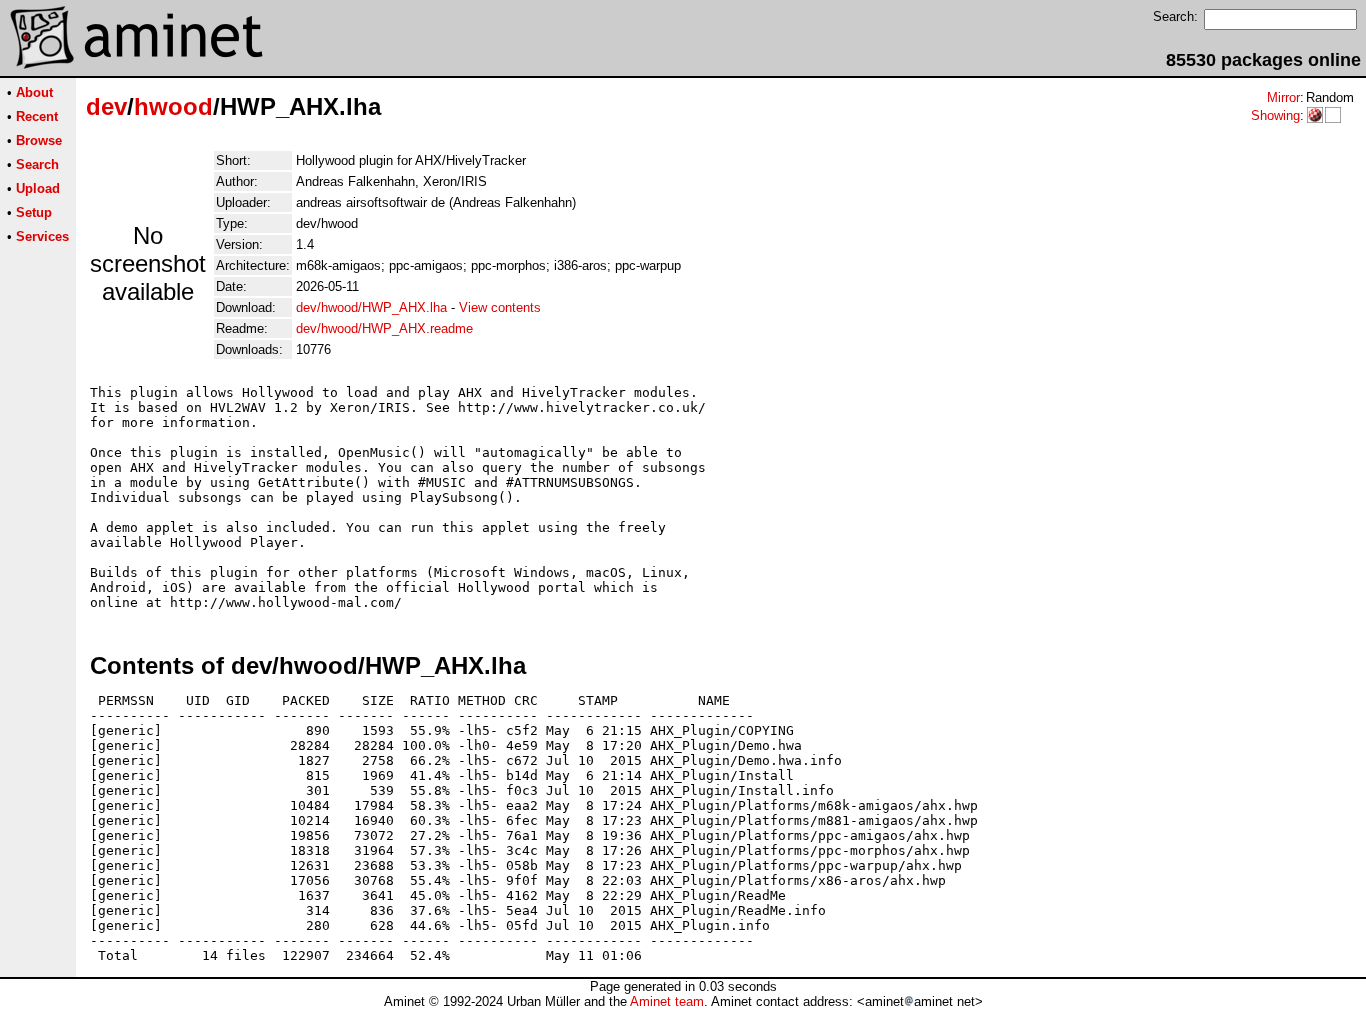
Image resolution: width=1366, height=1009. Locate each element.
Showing (1275, 115)
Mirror (1283, 97)
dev (106, 106)
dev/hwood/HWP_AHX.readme (384, 328)
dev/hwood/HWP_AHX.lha (371, 307)
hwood (173, 106)
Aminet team (667, 1001)
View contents (500, 307)
